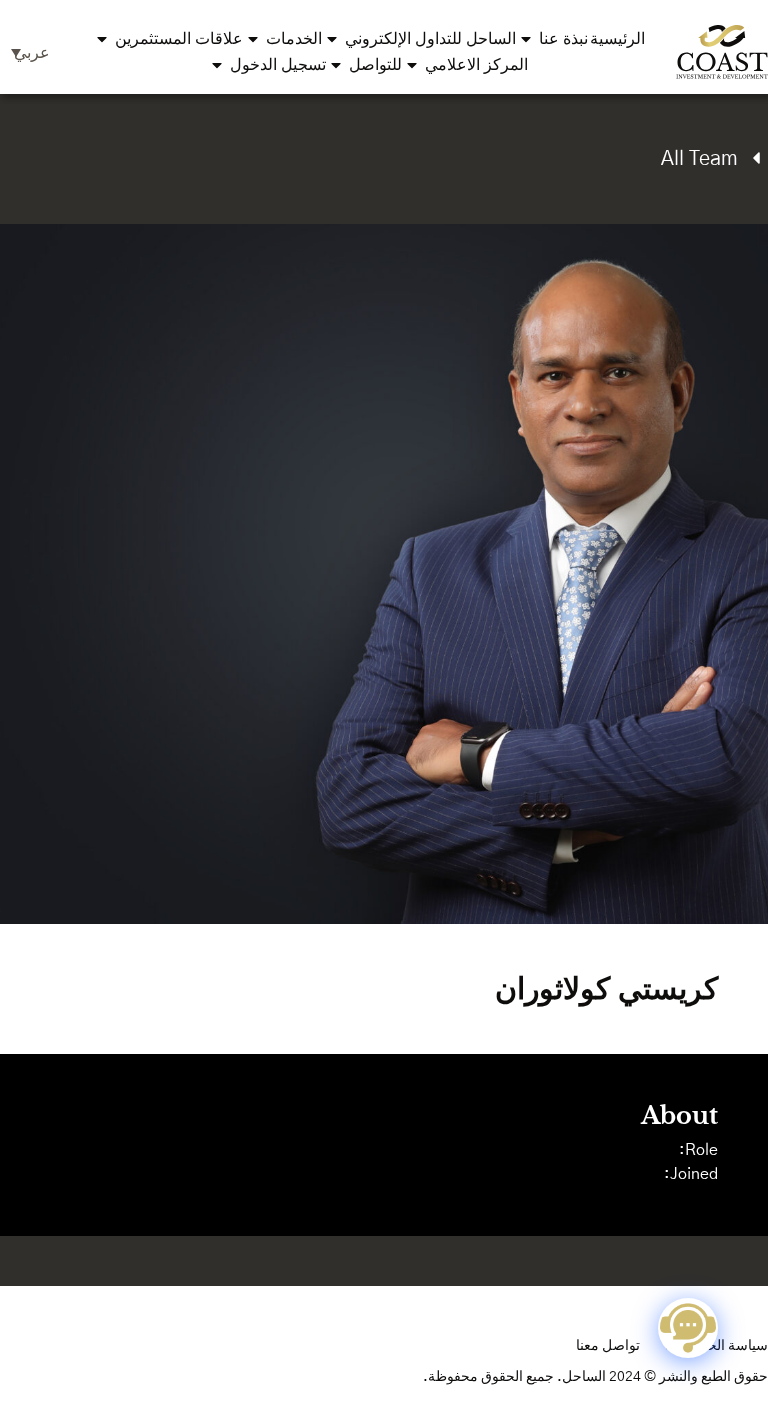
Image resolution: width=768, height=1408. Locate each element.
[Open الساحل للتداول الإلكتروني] (332, 39)
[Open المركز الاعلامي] (412, 65)
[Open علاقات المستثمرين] (102, 39)
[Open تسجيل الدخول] (217, 65)
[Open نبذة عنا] (526, 39)
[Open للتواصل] (336, 65)
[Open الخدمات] (253, 39)
